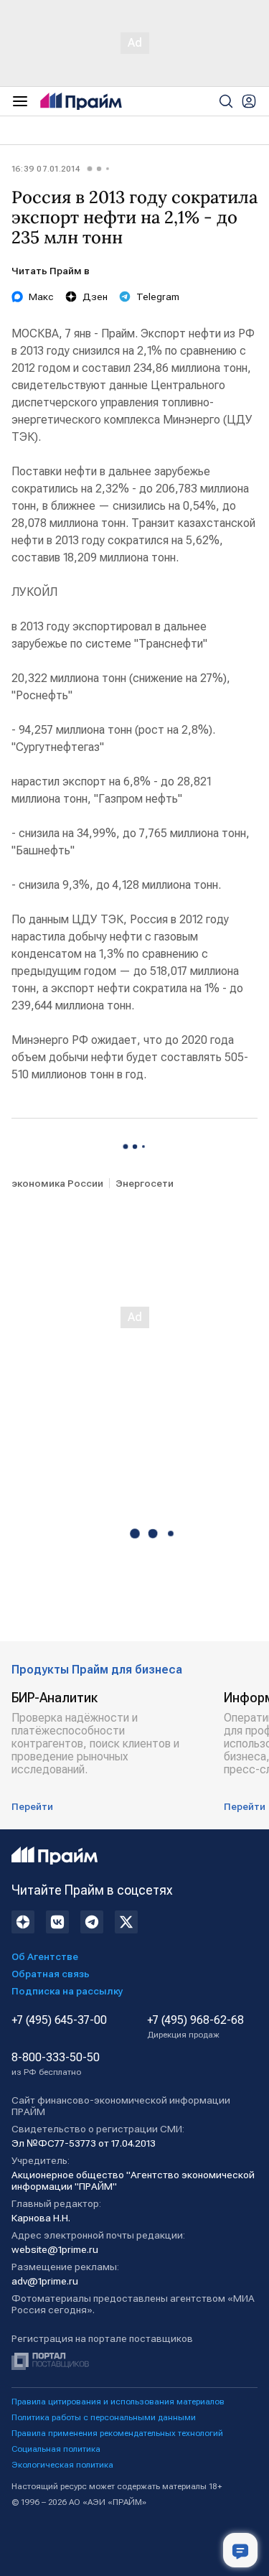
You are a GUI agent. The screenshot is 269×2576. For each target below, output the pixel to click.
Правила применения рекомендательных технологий (117, 2433)
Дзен (95, 297)
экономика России (57, 1183)
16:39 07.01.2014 (46, 169)
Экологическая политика (62, 2465)
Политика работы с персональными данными (104, 2417)
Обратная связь (51, 1974)
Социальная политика (56, 2449)
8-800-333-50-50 (56, 2064)
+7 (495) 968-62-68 (195, 2027)
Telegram (158, 297)
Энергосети (145, 1183)
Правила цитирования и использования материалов (118, 2402)
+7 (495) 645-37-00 (59, 2020)
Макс (41, 297)
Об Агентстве (45, 1956)
